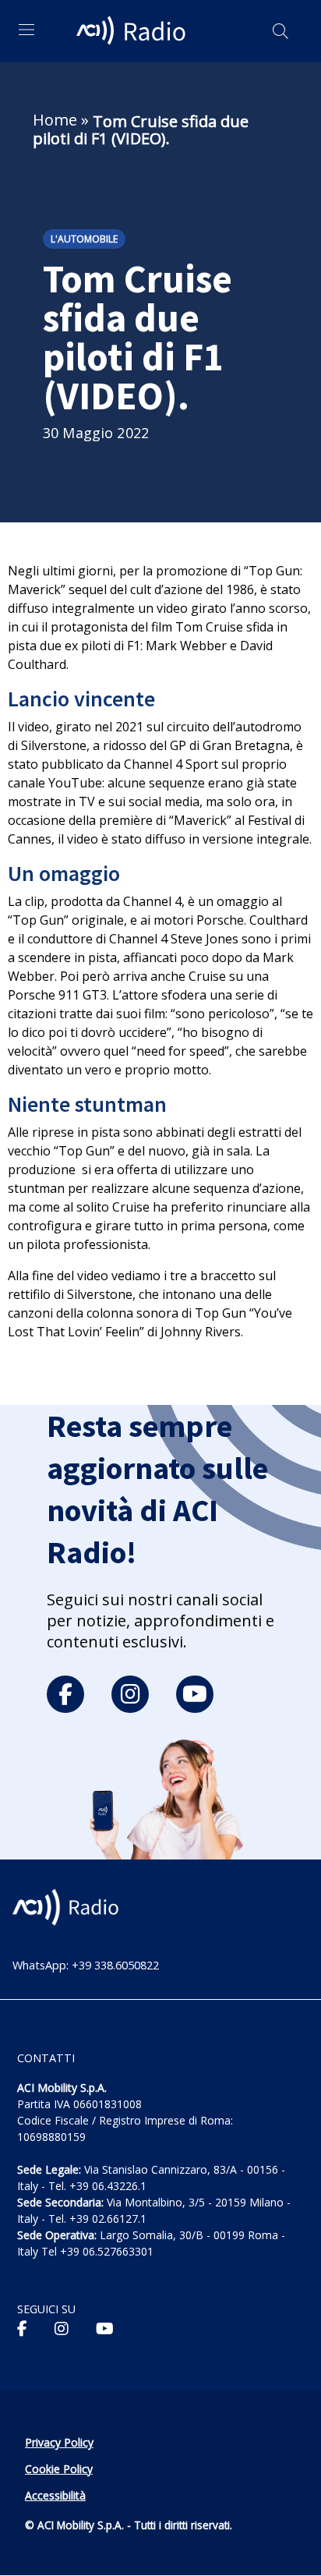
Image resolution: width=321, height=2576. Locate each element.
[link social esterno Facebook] (22, 2329)
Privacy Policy (59, 2442)
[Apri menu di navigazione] (26, 30)
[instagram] (130, 1694)
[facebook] (65, 1694)
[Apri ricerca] (280, 31)
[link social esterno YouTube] (105, 2329)
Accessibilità (55, 2495)
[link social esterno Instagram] (62, 2329)
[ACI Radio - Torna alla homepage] (133, 31)
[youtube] (195, 1694)
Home (55, 120)
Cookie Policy (59, 2469)
